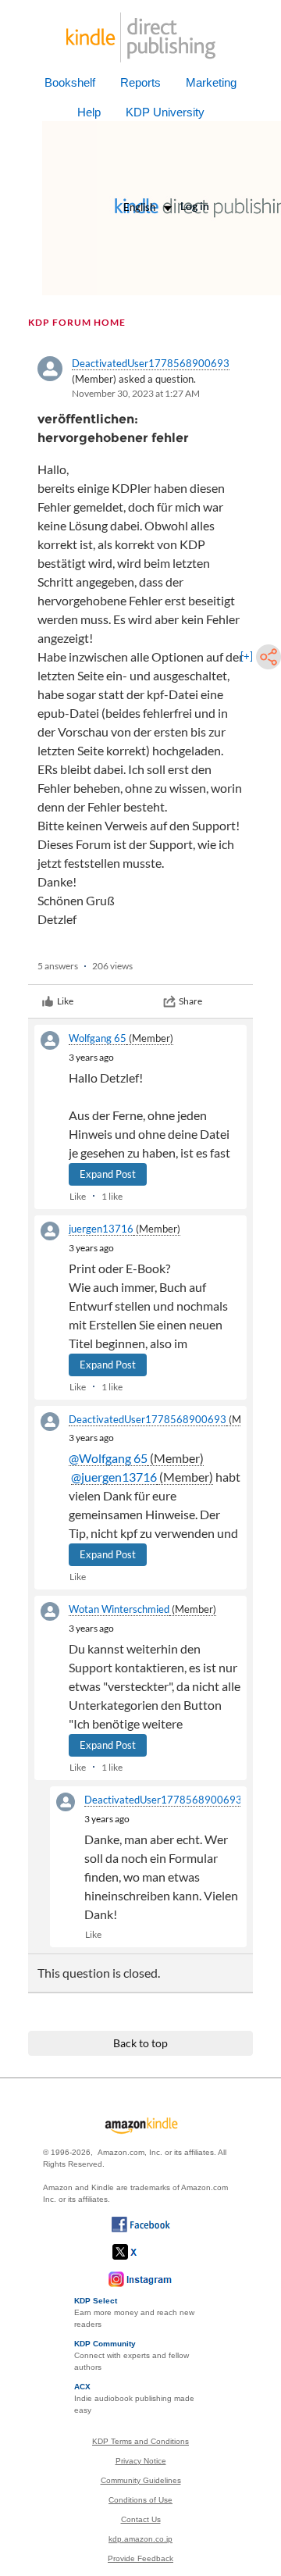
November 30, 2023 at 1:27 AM (136, 393)
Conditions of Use (140, 2500)
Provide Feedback (140, 2558)
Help (89, 112)
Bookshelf (70, 82)
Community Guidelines (141, 2480)
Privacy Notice (141, 2461)
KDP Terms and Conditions (140, 2441)
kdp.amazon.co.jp (140, 2539)
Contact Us (141, 2519)
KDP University (165, 112)
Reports (140, 82)
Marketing (211, 82)
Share (190, 1001)
